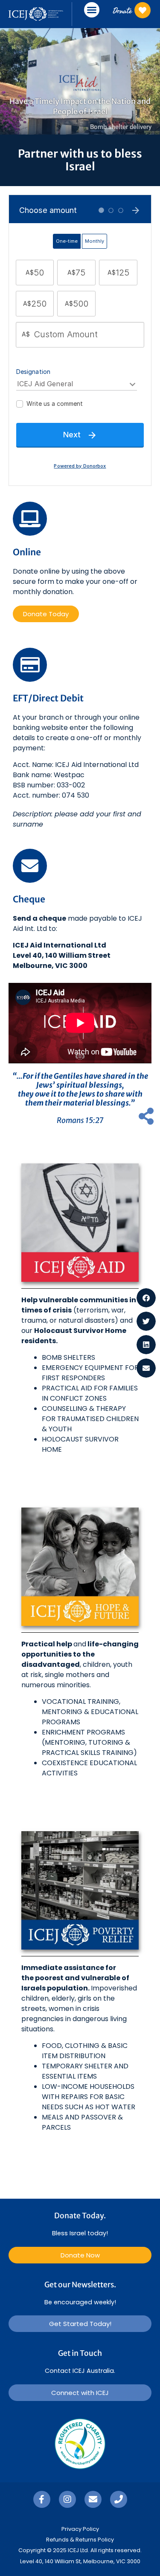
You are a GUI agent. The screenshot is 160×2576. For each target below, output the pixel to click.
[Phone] (119, 2499)
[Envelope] (93, 2499)
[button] (92, 10)
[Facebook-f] (42, 2499)
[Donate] (143, 10)
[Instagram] (67, 2499)
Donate (122, 10)
